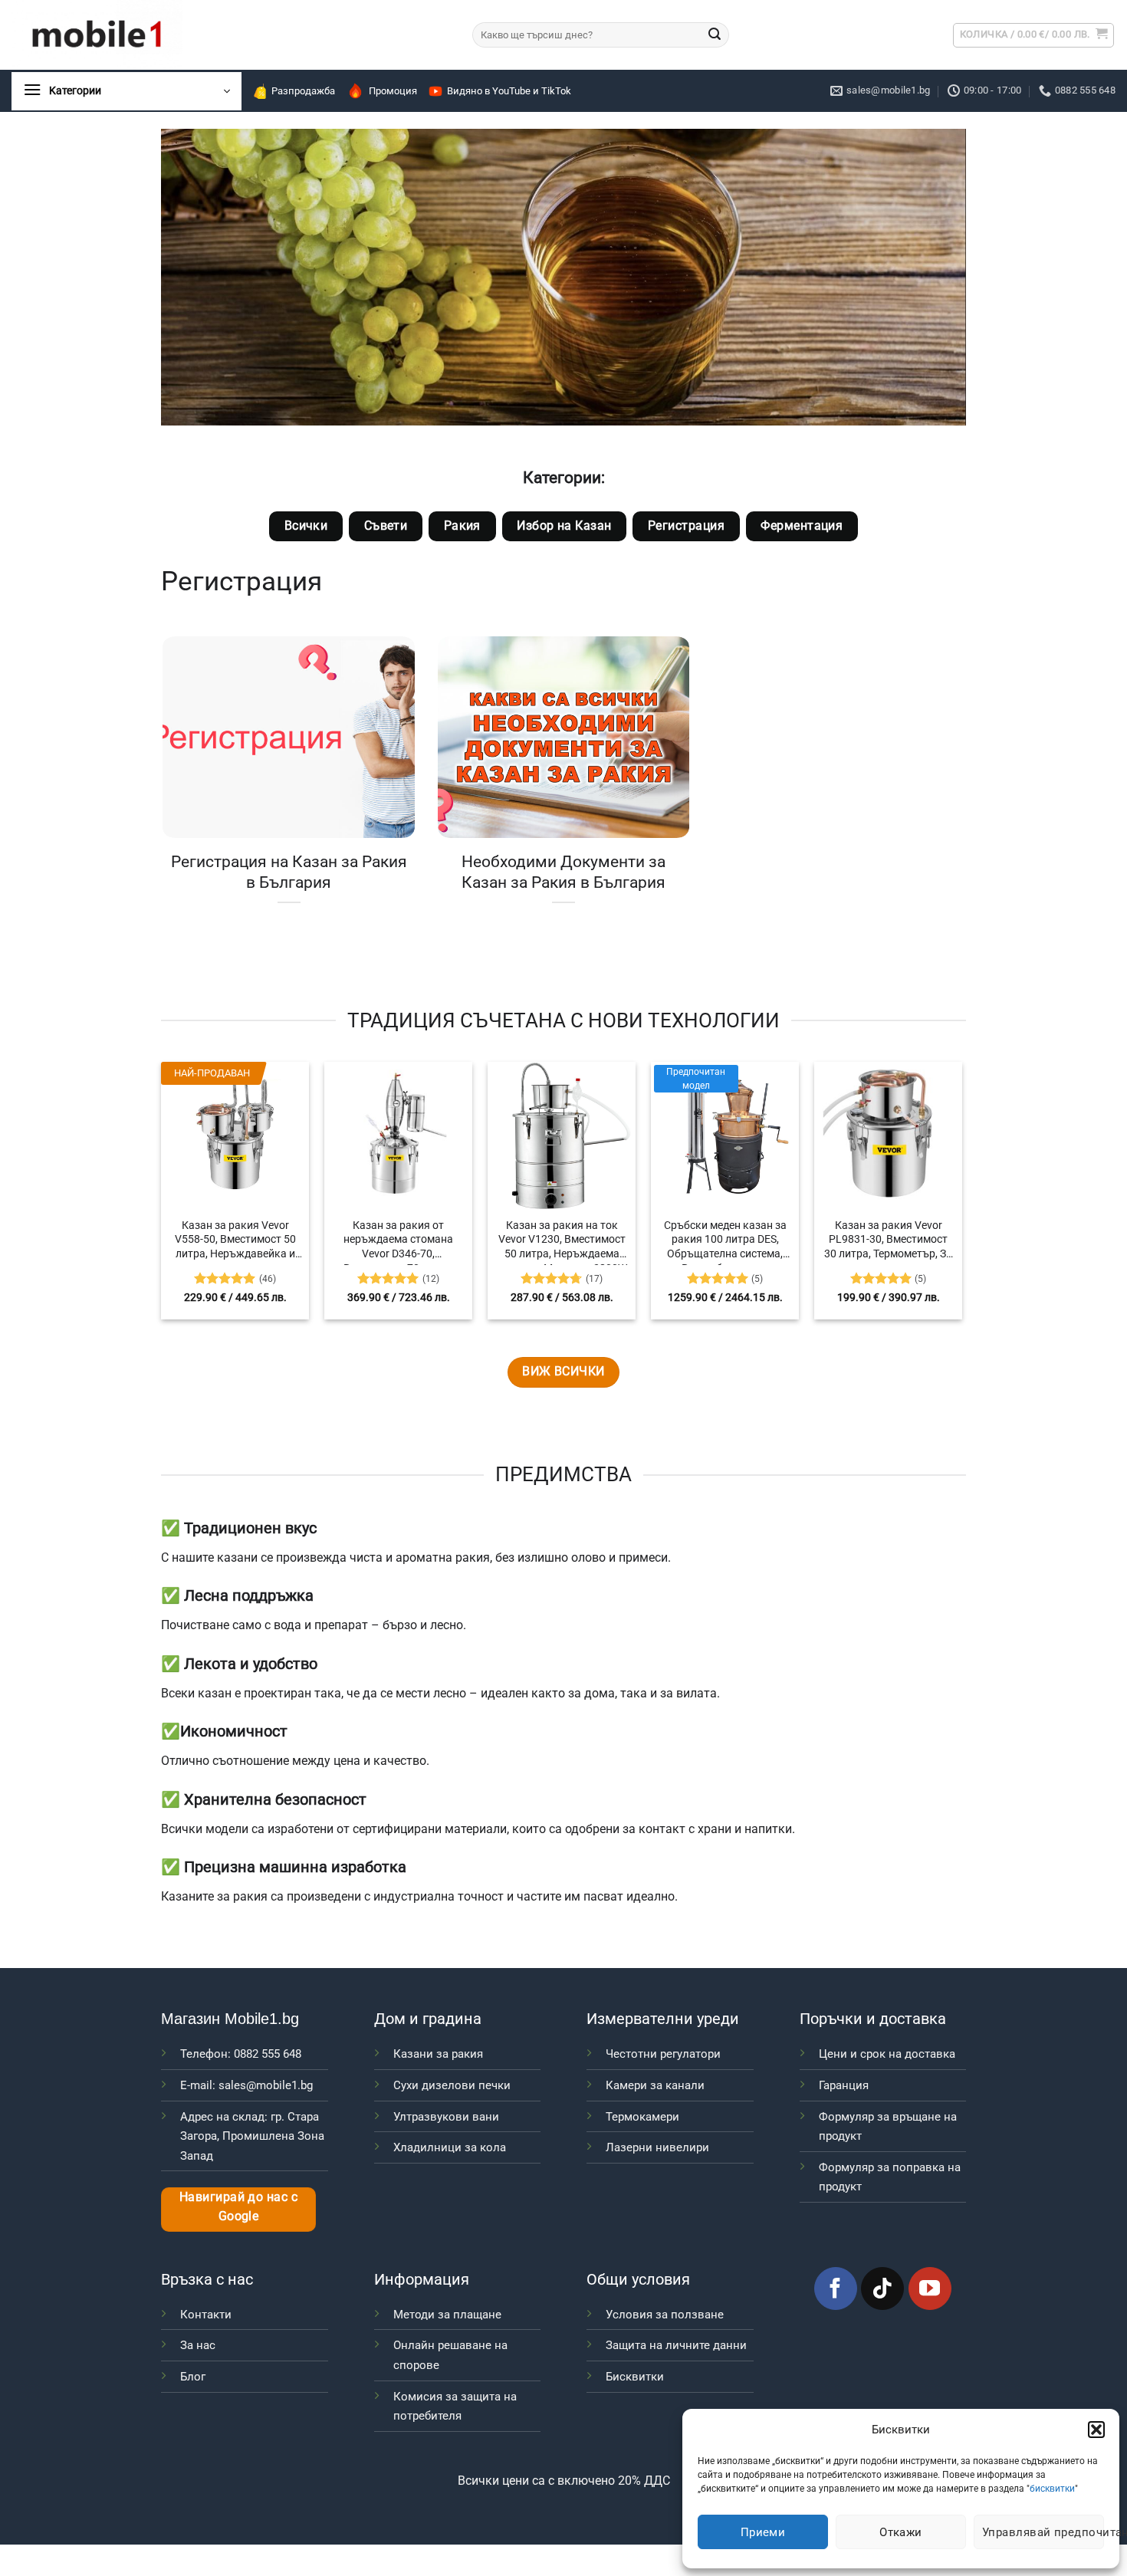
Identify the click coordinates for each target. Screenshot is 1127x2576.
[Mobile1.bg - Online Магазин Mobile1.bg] (230, 35)
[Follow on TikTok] (882, 2288)
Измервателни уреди (663, 2019)
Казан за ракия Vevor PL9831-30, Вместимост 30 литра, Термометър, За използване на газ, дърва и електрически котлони (888, 1242)
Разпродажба (303, 91)
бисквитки (1052, 2489)
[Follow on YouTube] (930, 2288)
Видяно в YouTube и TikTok (509, 91)
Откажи (901, 2532)
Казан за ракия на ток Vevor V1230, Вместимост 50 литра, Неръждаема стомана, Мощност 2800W (562, 1242)
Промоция (393, 91)
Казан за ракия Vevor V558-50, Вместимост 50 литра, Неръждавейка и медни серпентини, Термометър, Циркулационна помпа (235, 1242)
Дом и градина (428, 2019)
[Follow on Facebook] (836, 2288)
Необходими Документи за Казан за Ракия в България (563, 872)
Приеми (763, 2532)
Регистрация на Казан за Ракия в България (289, 872)
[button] (1096, 2430)
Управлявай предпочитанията (1043, 2532)
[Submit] (715, 35)
